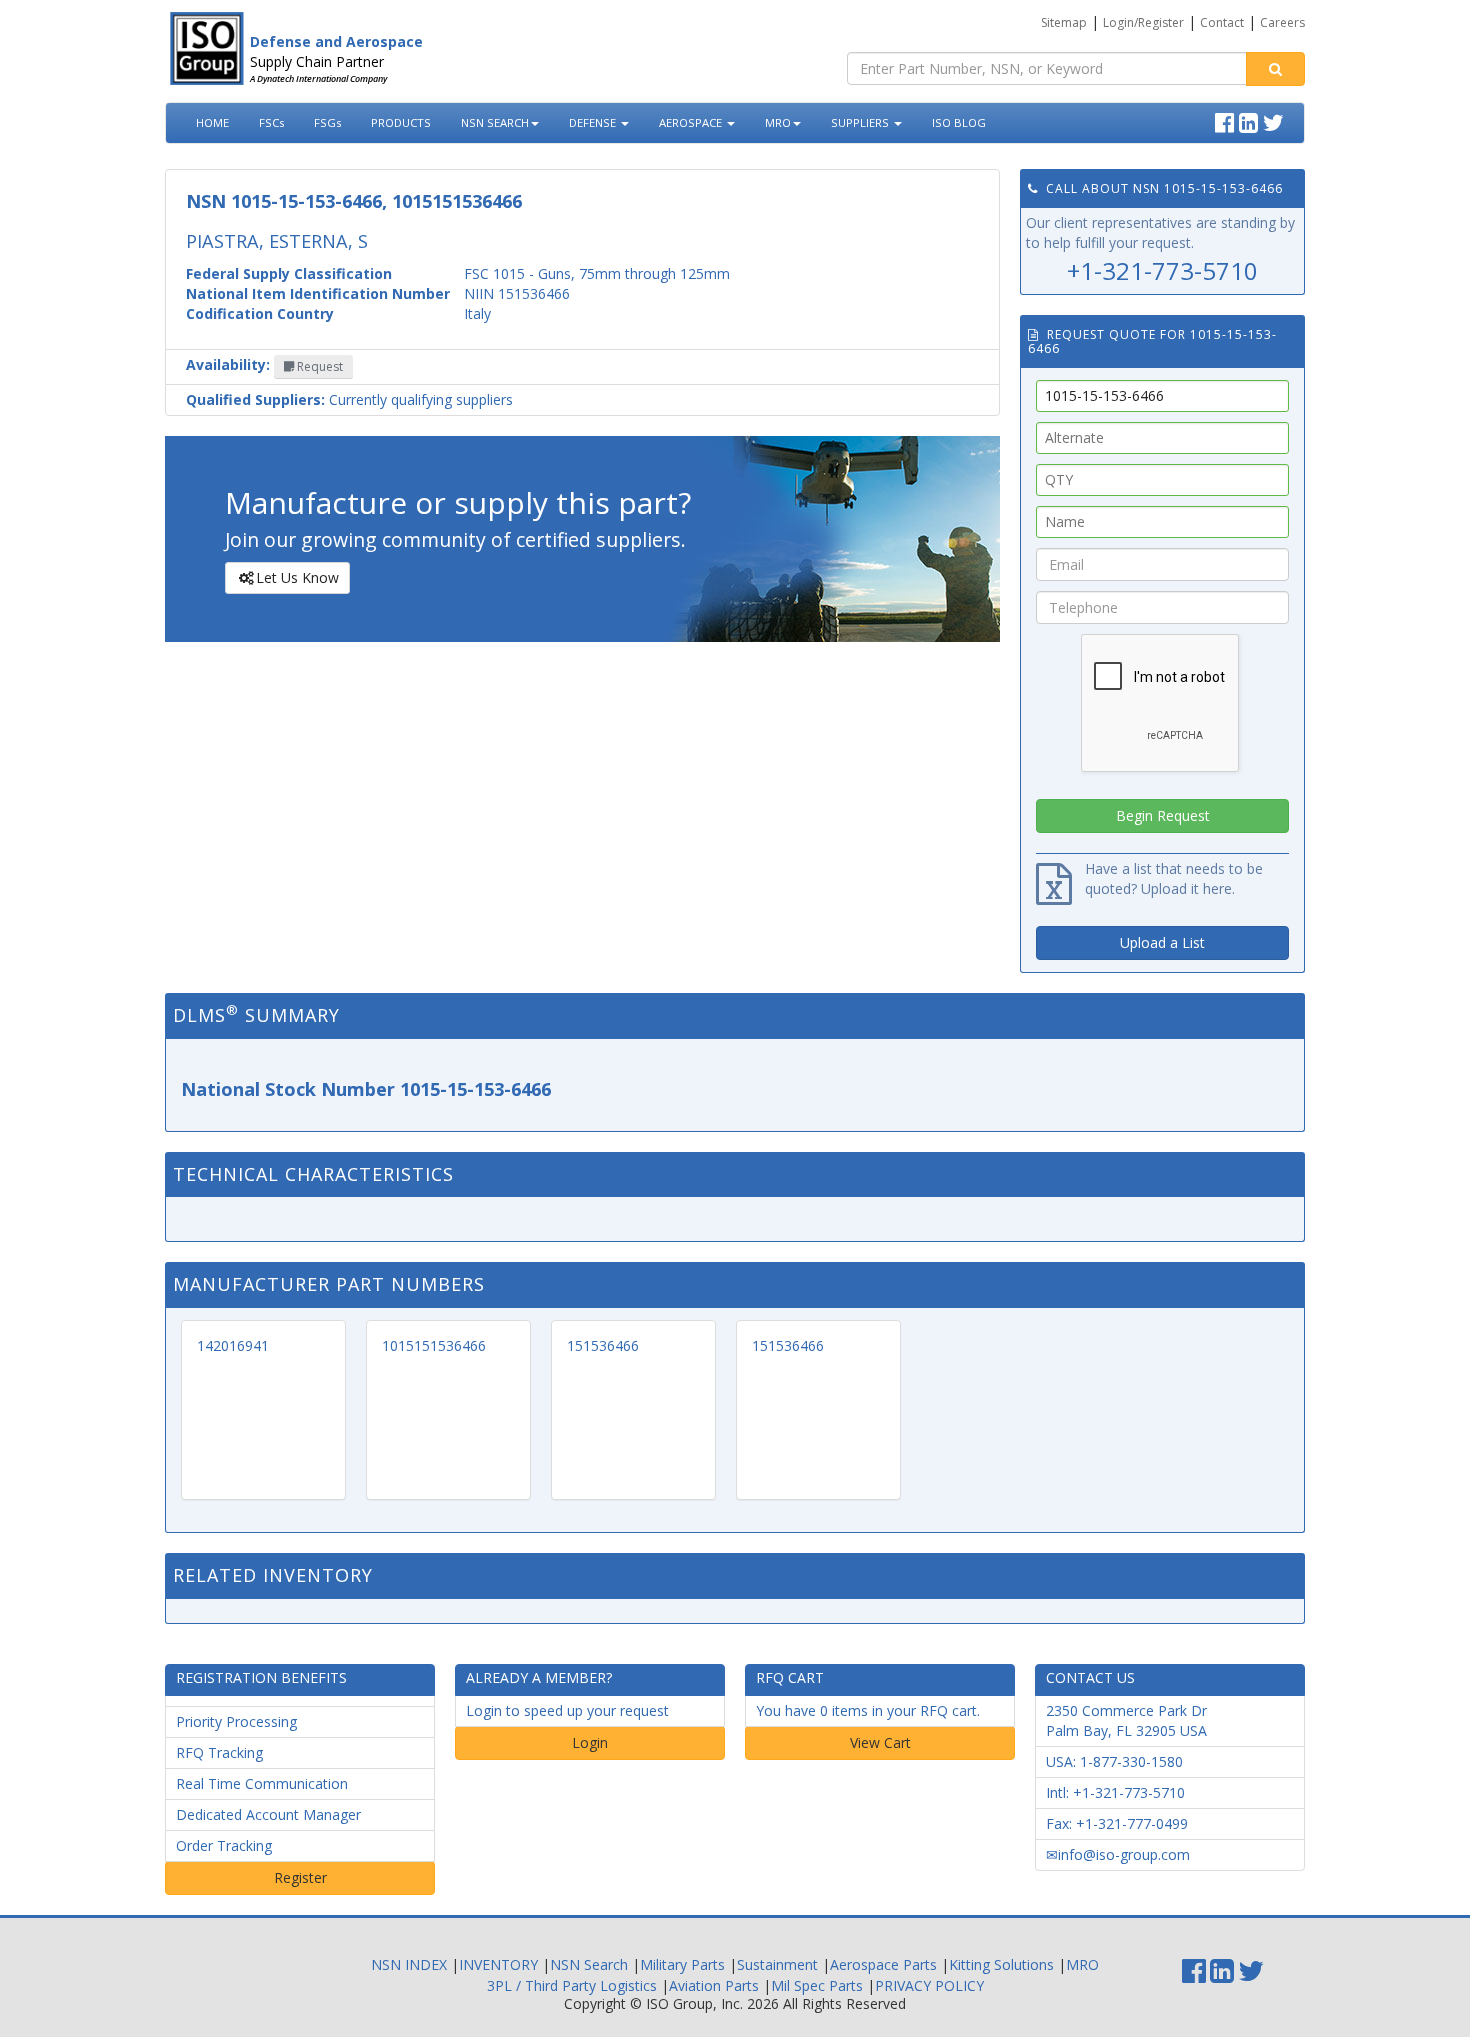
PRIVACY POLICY (929, 1985)
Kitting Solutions (1001, 1964)
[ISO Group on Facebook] (1227, 120)
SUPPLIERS (861, 122)
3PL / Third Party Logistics (572, 1985)
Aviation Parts (714, 1985)
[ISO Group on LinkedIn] (1251, 120)
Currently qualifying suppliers (349, 399)
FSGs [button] (327, 122)
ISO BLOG (959, 122)
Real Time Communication (262, 1783)
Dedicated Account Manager (268, 1814)
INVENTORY (498, 1964)
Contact (1222, 22)
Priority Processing (236, 1721)
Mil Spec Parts (817, 1985)
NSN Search (589, 1964)
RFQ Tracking (219, 1752)
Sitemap (1064, 22)
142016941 (233, 1345)
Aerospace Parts (883, 1964)
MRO (778, 122)
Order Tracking (224, 1845)
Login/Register (1143, 22)
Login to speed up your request (567, 1710)
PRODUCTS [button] (401, 122)
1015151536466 (434, 1345)
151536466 (603, 1345)
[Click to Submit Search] (1275, 69)
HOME (212, 122)
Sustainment (777, 1964)
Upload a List (1162, 942)
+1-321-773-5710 (1162, 270)
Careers (1282, 22)
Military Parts (682, 1964)
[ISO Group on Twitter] (1276, 120)
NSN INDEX (409, 1964)
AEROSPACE (692, 122)
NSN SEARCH (495, 122)
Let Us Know (297, 577)
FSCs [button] (271, 122)
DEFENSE (594, 122)
